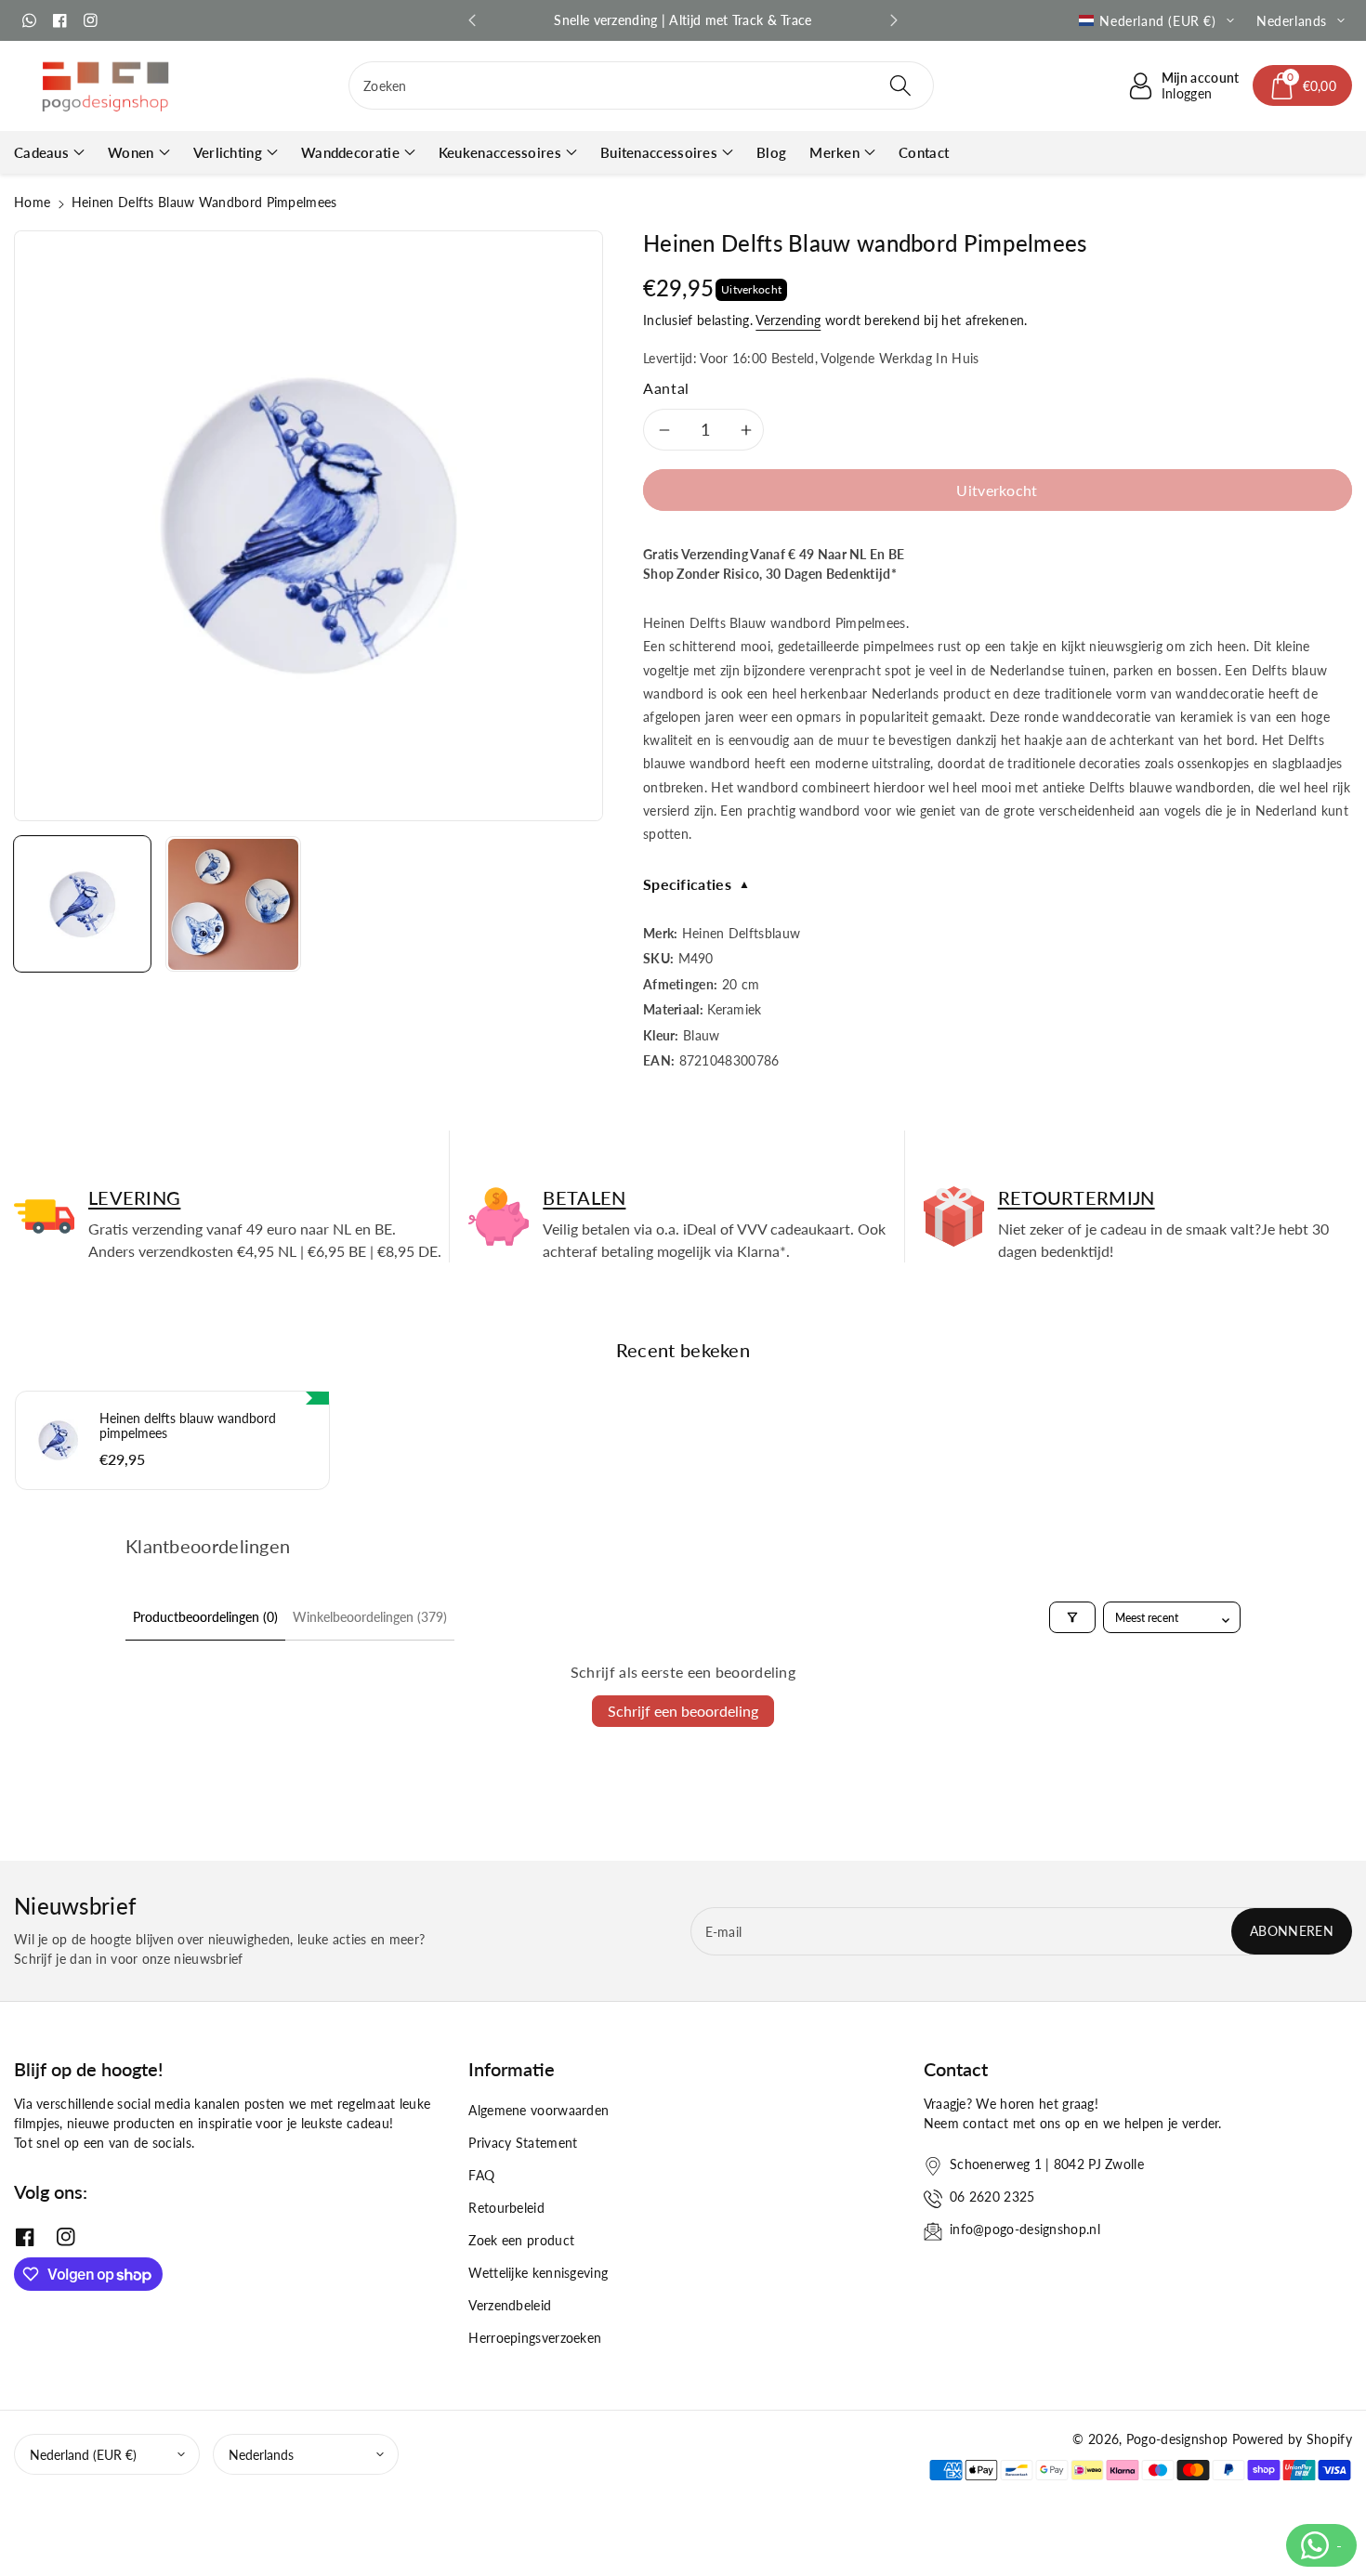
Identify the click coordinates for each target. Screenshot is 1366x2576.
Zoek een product (521, 2240)
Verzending (788, 320)
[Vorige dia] (472, 20)
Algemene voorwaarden (539, 2110)
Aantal (666, 388)
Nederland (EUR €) (83, 2455)
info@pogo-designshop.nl (1025, 2229)
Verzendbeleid (510, 2305)
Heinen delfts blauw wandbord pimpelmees (188, 1426)
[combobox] (641, 85)
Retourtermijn (1077, 1197)
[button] (1303, 85)
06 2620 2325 (992, 2197)
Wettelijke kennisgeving (538, 2273)
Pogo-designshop (1177, 2439)
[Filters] (1072, 1617)
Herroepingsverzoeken (535, 2338)
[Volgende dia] (894, 20)
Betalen (584, 1197)
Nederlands (261, 2455)
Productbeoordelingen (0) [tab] (205, 1617)
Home (32, 202)
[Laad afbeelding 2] (234, 904)
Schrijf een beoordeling (683, 1711)
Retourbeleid (506, 2208)
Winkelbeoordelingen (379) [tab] (370, 1617)
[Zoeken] (900, 85)
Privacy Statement (523, 2143)
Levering (134, 1197)
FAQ (481, 2175)
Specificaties (696, 884)
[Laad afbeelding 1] (82, 904)
